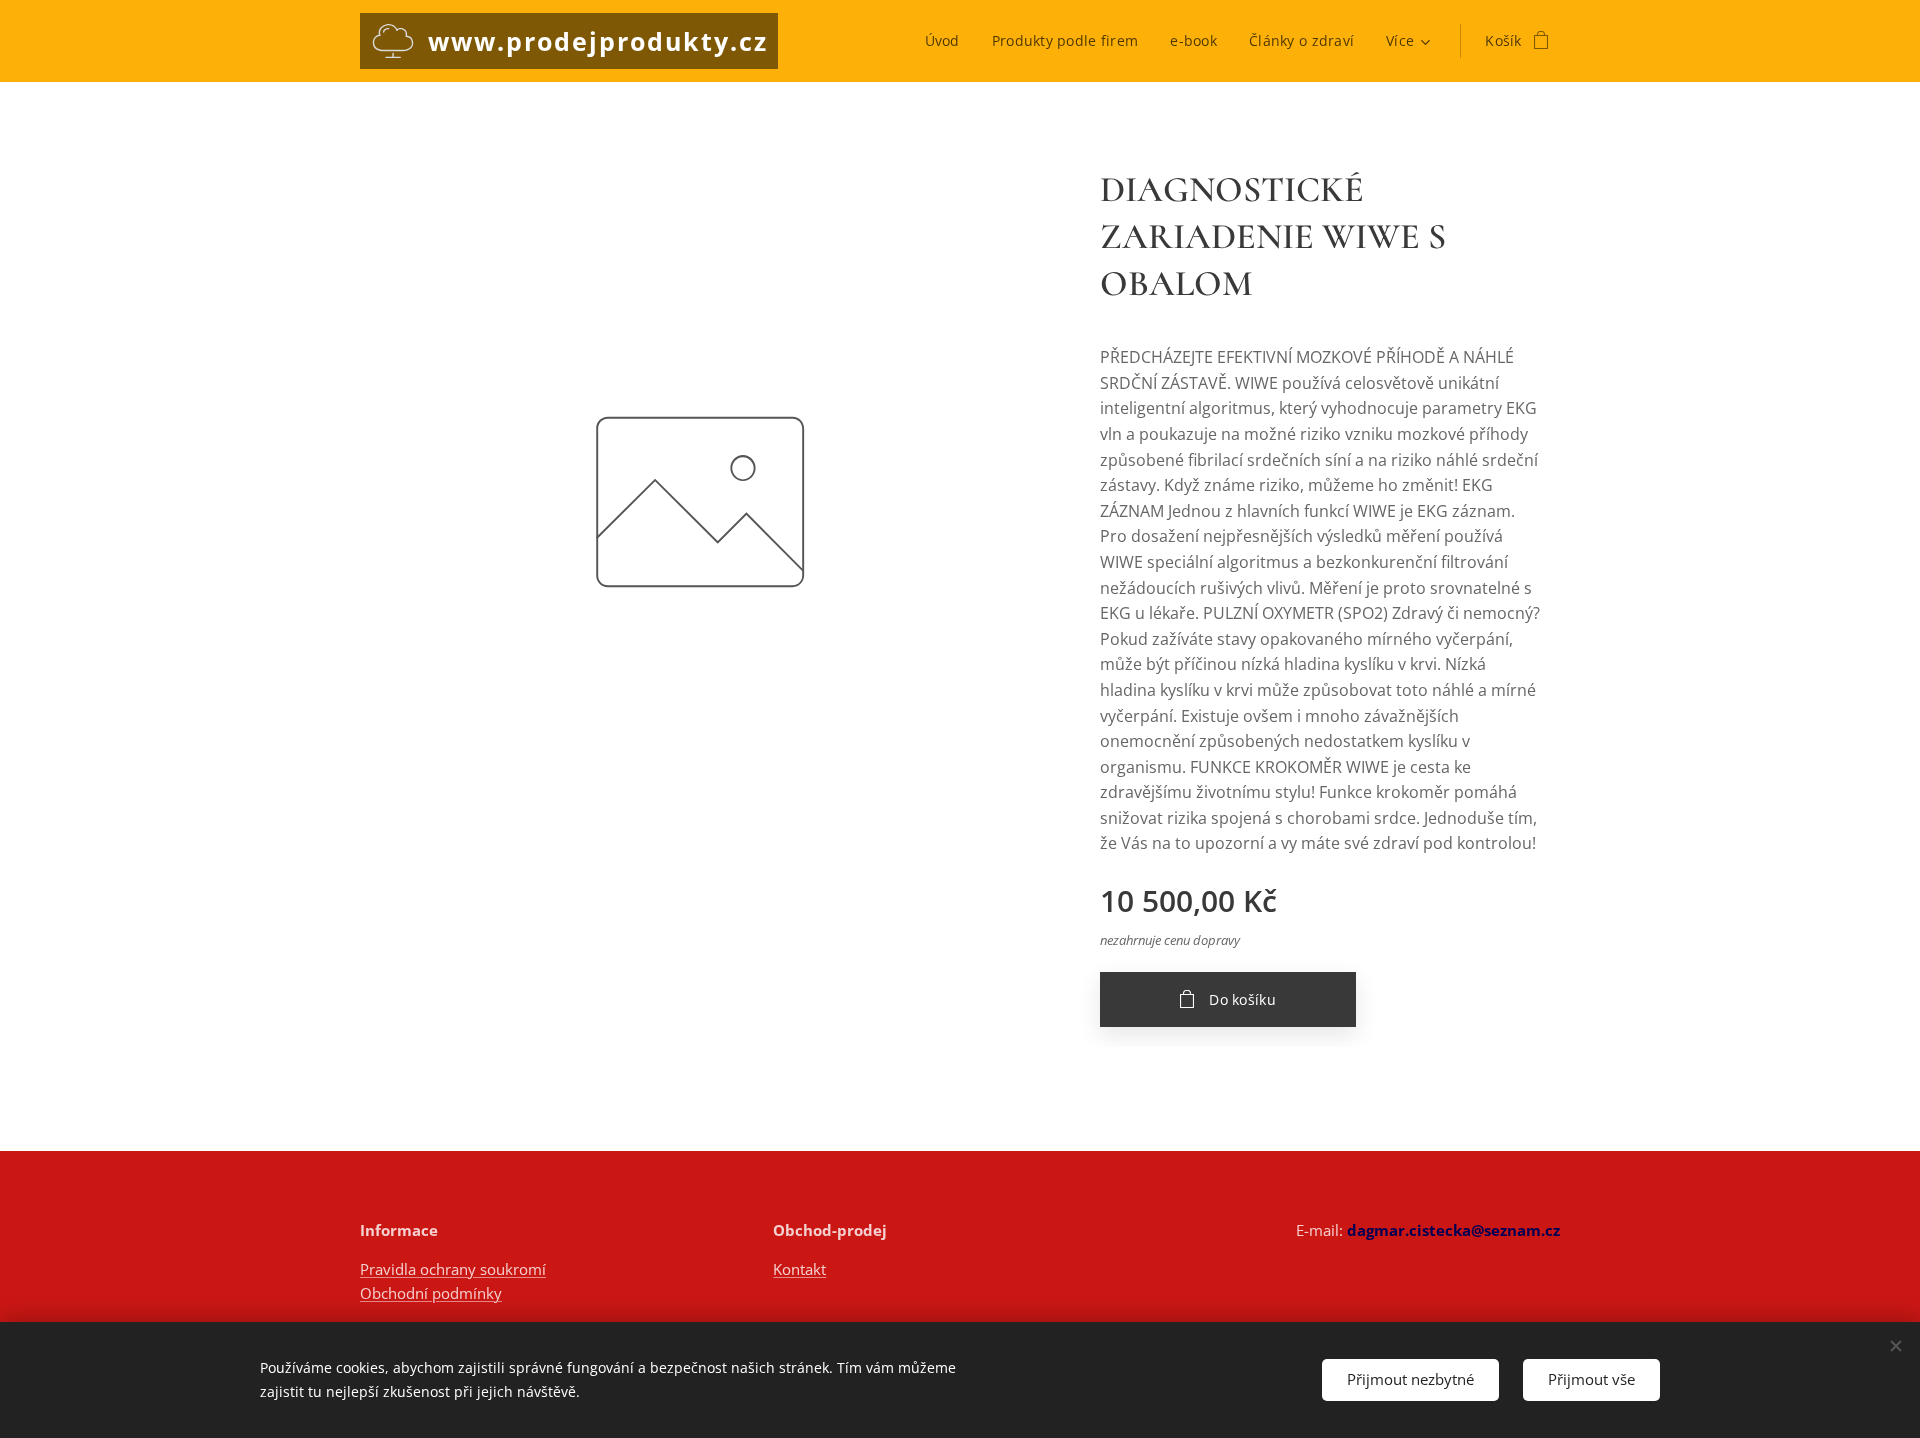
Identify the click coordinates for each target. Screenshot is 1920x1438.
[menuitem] (948, 41)
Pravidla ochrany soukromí (453, 1269)
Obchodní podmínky (431, 1293)
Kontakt (799, 1269)
